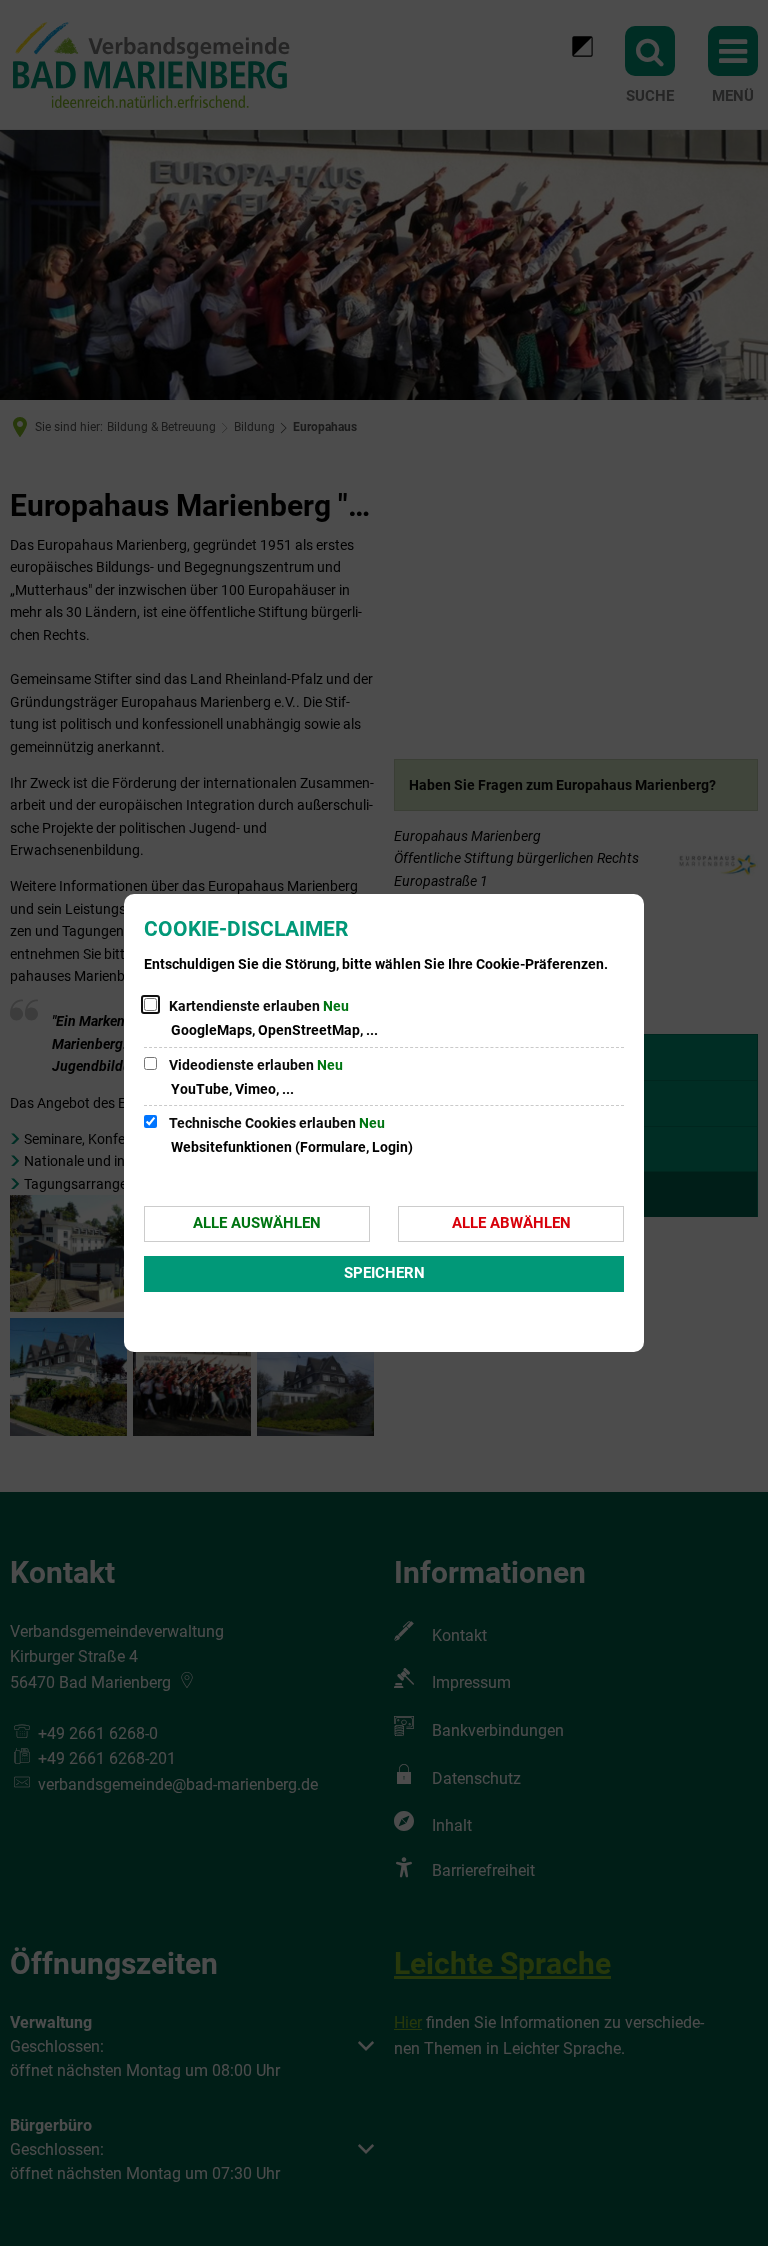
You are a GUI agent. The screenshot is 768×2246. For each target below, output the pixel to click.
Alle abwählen (511, 1223)
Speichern (384, 1273)
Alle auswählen (257, 1223)
